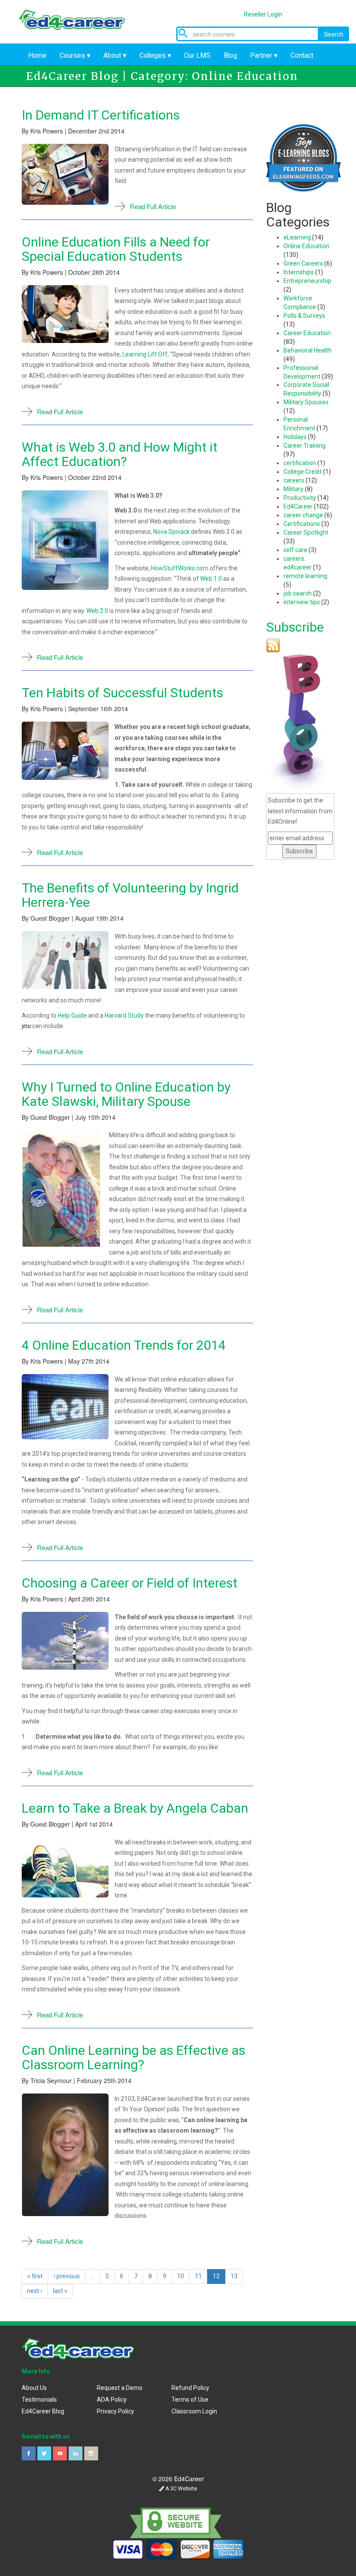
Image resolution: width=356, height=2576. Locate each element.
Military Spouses (306, 402)
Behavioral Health (308, 350)
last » (60, 2291)
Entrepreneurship (307, 281)
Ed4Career (298, 506)
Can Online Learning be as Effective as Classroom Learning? (133, 2057)
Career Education (307, 333)
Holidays (295, 437)
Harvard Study (124, 1015)
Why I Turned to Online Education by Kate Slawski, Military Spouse (126, 1094)
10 (181, 2276)
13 (234, 2276)
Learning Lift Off (145, 354)
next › (35, 2291)
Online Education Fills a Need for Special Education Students (116, 249)
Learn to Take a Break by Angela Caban (135, 1808)
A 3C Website (181, 2489)
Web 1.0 (211, 579)
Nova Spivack (171, 532)
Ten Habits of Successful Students (122, 693)
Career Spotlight (306, 533)
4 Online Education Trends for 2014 (124, 1345)
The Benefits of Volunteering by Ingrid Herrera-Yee (130, 895)
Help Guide (72, 1015)
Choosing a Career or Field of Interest (130, 1583)
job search (298, 593)
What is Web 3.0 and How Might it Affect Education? (120, 454)
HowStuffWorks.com (180, 568)
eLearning (297, 237)
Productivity (300, 498)
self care (295, 550)
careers (294, 480)
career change (303, 515)
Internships (299, 272)
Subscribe (295, 627)
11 (198, 2276)
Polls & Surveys (304, 316)
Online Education (307, 246)
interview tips (302, 602)
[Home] (78, 18)
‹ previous (67, 2276)
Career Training (305, 446)
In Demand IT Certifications (101, 115)
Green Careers (303, 263)
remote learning (305, 576)
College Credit (303, 472)
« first (35, 2276)
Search (334, 34)
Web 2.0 (97, 611)
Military (293, 489)
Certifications (302, 524)
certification (300, 463)
